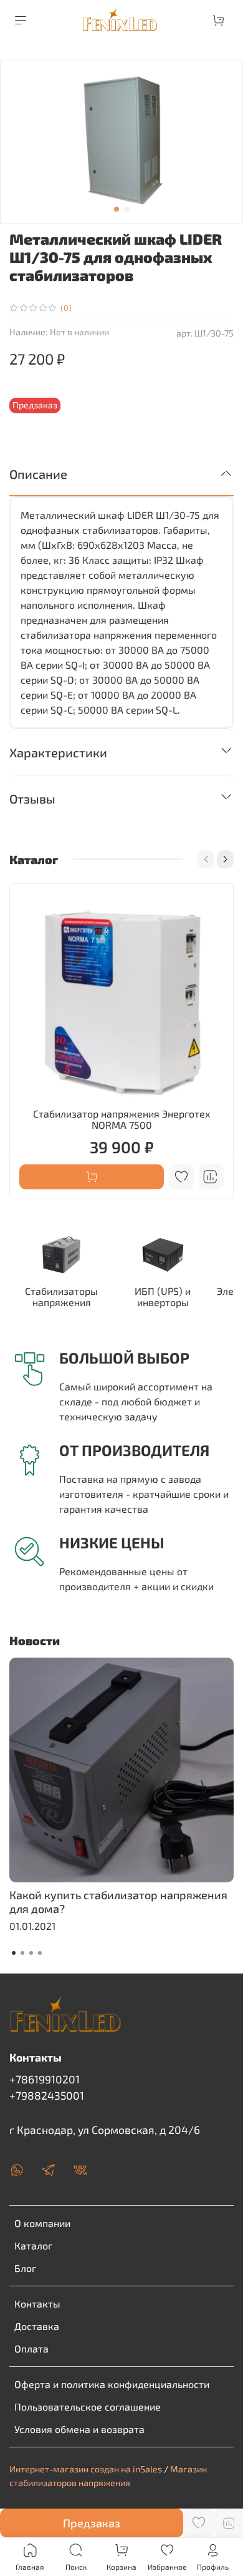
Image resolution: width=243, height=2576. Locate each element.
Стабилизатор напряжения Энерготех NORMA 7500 (122, 1119)
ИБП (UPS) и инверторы (163, 1296)
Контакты (37, 2303)
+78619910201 (45, 2079)
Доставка (37, 2326)
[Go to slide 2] (126, 209)
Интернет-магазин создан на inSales (86, 2469)
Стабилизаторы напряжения (61, 1296)
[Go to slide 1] (117, 209)
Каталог (33, 2245)
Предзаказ (92, 2523)
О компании (42, 2223)
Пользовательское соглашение (88, 2406)
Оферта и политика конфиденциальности (112, 2384)
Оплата (31, 2348)
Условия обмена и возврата (79, 2429)
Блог (25, 2268)
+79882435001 (47, 2095)
